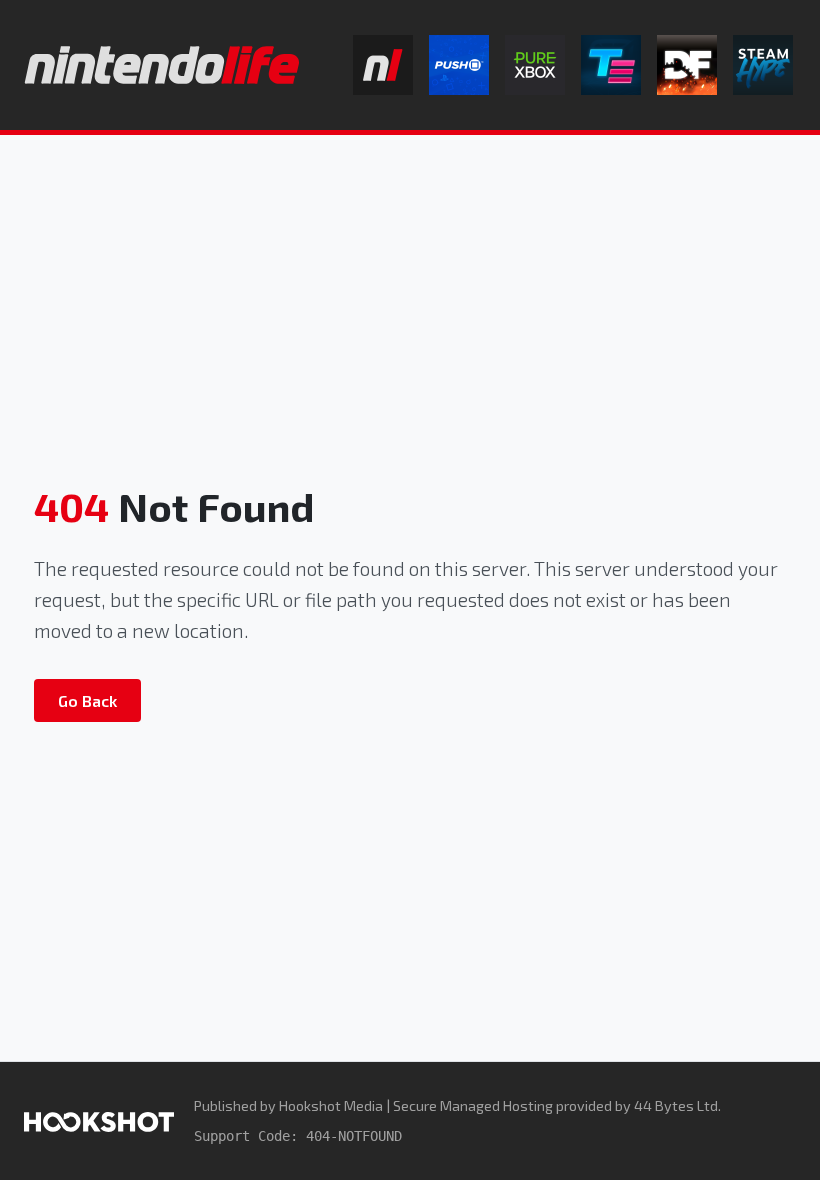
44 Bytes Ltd (676, 1105)
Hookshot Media (331, 1105)
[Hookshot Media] (99, 1120)
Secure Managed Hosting (473, 1105)
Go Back (87, 700)
